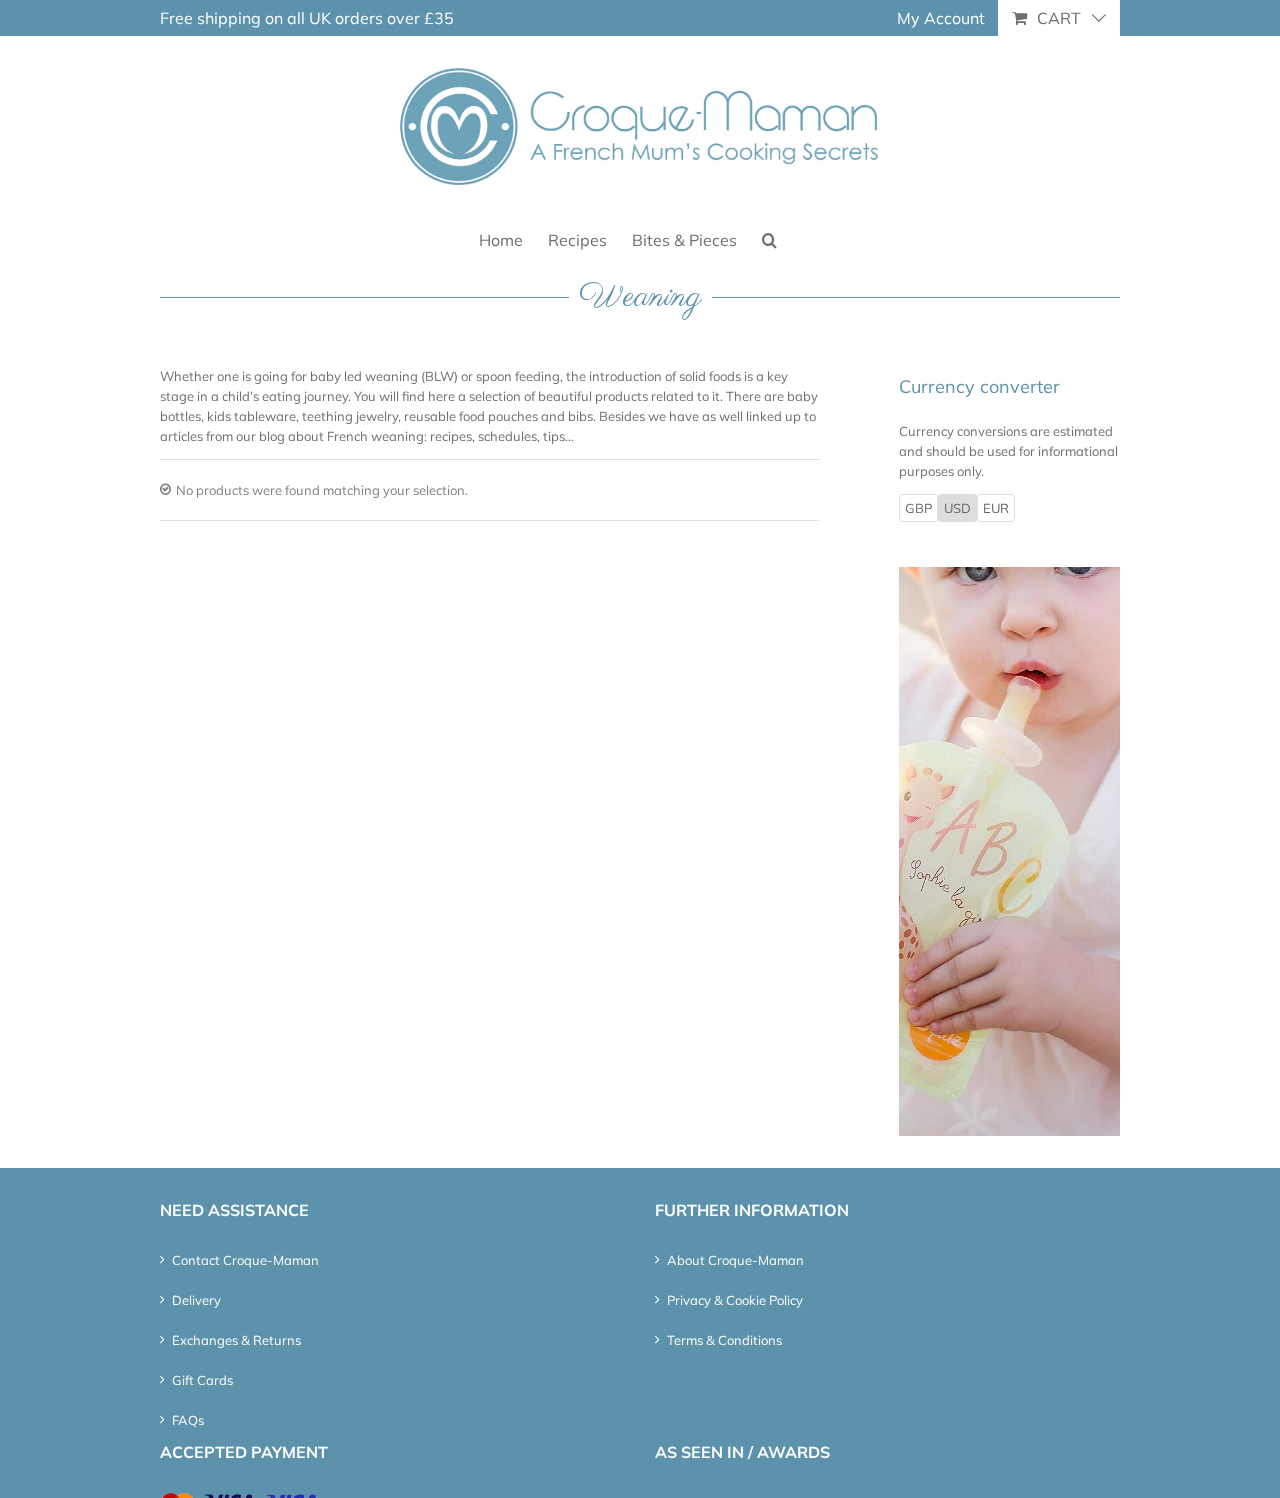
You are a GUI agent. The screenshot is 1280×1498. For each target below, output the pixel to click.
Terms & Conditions (724, 1340)
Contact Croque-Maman (245, 1260)
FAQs (188, 1420)
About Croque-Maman (735, 1260)
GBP (918, 508)
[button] (769, 238)
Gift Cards (202, 1380)
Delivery (196, 1300)
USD (957, 508)
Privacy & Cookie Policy (735, 1300)
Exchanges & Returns (236, 1340)
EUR (996, 508)
